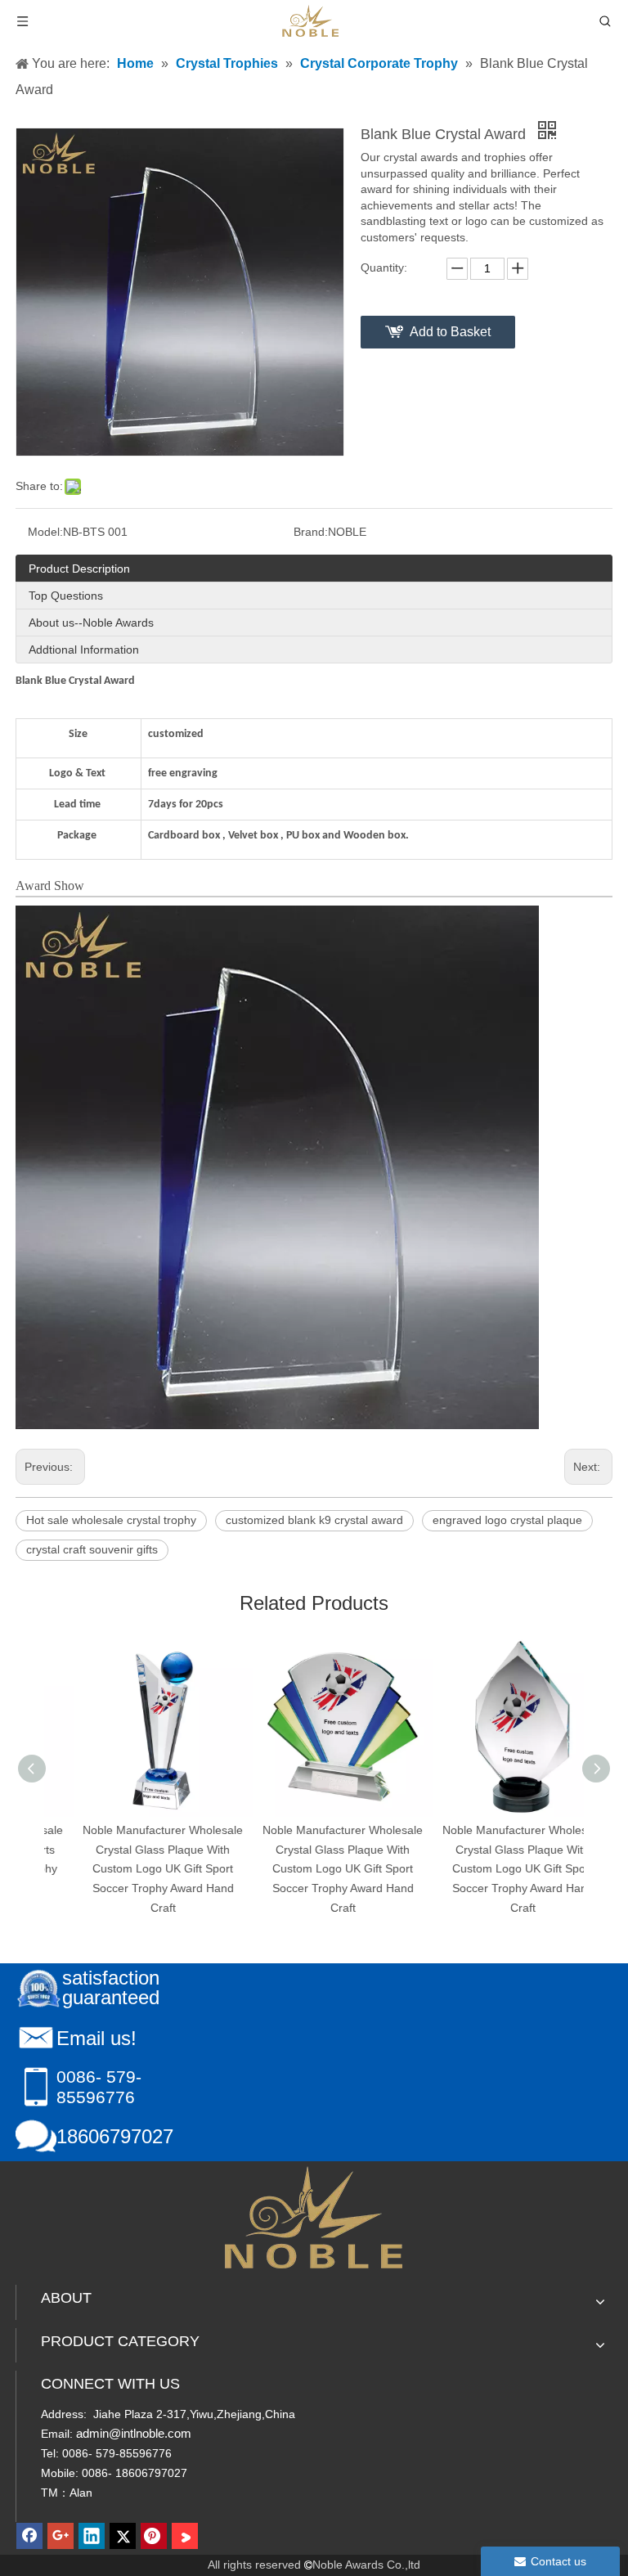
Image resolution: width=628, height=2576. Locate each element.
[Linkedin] (92, 2536)
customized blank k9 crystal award (314, 1520)
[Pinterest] (154, 2536)
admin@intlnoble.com (134, 2433)
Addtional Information (84, 650)
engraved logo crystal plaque (507, 1520)
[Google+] (61, 2536)
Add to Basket (450, 332)
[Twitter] (123, 2536)
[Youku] (185, 2536)
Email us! (96, 2038)
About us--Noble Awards (91, 623)
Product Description (79, 569)
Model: (45, 532)
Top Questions (66, 596)
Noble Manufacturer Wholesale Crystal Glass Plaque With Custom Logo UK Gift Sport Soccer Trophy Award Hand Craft (134, 1869)
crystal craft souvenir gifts (92, 1549)
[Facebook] (29, 2536)
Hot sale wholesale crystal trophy (111, 1520)
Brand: (311, 532)
